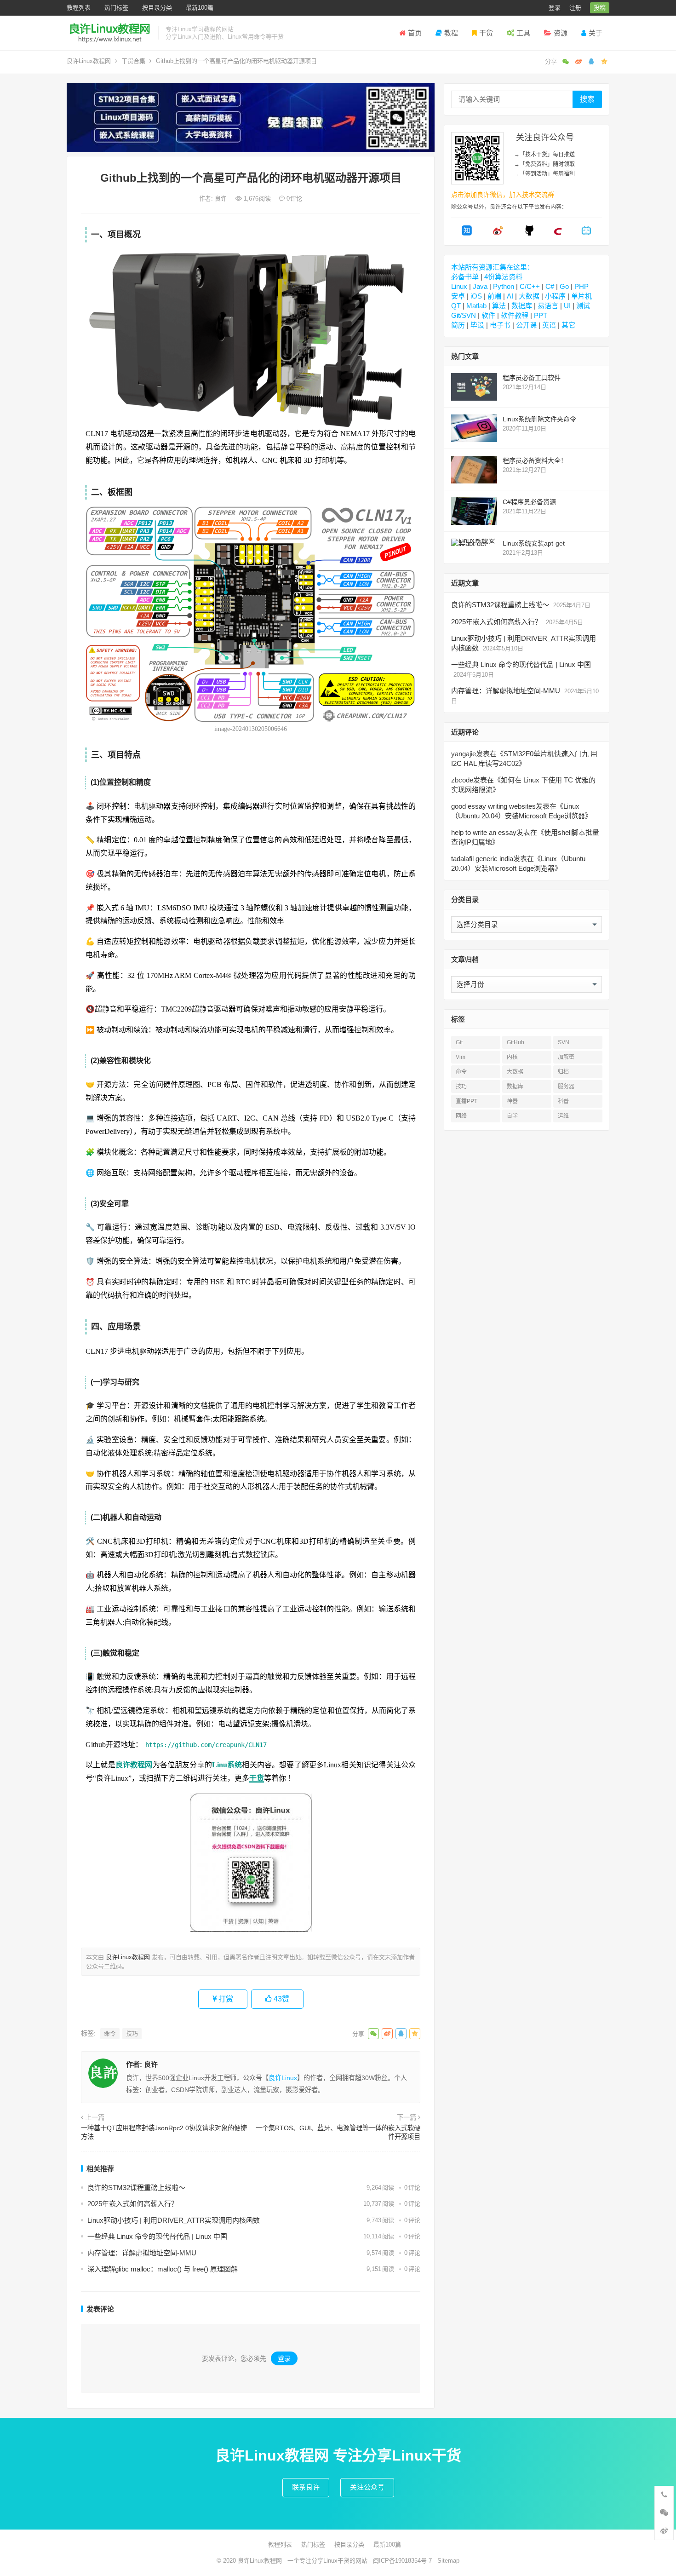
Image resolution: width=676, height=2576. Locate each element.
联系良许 (306, 2487)
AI (510, 296)
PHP (581, 286)
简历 (458, 325)
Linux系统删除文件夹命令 (539, 419)
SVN (564, 1042)
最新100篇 (200, 8)
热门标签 (116, 8)
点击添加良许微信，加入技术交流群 (503, 195)
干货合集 (133, 61)
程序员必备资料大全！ (535, 460)
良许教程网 (134, 1765)
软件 (488, 315)
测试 (583, 306)
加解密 (566, 1057)
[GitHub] (529, 233)
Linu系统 (227, 1765)
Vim (461, 1057)
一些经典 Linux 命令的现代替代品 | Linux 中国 (157, 2236)
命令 (110, 2033)
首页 (415, 33)
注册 (575, 8)
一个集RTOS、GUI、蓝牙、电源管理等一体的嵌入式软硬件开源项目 (338, 2133)
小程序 (555, 296)
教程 (451, 33)
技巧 (132, 2033)
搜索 (587, 99)
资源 (561, 33)
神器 (512, 1101)
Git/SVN (464, 315)
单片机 (581, 296)
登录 (555, 8)
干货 (486, 33)
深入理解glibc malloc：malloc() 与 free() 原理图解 (163, 2269)
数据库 (522, 306)
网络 (461, 1116)
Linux (459, 286)
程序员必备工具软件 (532, 378)
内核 (512, 1057)
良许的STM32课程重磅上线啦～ (136, 2188)
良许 (222, 198)
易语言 (548, 306)
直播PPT (467, 1101)
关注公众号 (367, 2487)
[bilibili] (586, 233)
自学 (512, 1116)
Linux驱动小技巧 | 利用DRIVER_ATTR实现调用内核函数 (174, 2220)
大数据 (529, 296)
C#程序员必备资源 (529, 502)
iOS (476, 296)
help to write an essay (484, 832)
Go (564, 286)
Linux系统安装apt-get (534, 543)
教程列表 (79, 8)
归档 (563, 1072)
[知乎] (467, 233)
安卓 (458, 296)
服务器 (566, 1087)
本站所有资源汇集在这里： (493, 267)
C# (550, 286)
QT (456, 306)
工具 (523, 33)
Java (480, 286)
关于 (596, 33)
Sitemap (448, 2561)
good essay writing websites (493, 806)
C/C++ (530, 286)
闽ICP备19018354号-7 (402, 2561)
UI (567, 306)
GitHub (516, 1042)
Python (504, 286)
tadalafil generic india (482, 859)
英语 (549, 325)
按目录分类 (157, 8)
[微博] (498, 233)
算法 (499, 306)
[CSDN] (558, 233)
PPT (541, 315)
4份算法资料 (503, 277)
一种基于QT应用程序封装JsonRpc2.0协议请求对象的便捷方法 (164, 2133)
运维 (563, 1116)
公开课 (526, 325)
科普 (563, 1101)
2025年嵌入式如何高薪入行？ (133, 2204)
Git (459, 1042)
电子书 (500, 325)
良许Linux (283, 2078)
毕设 (477, 325)
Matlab (476, 306)
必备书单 (465, 277)
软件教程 (515, 315)
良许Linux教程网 (89, 61)
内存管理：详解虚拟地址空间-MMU (142, 2253)
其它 (568, 325)
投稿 (600, 8)
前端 (494, 296)
